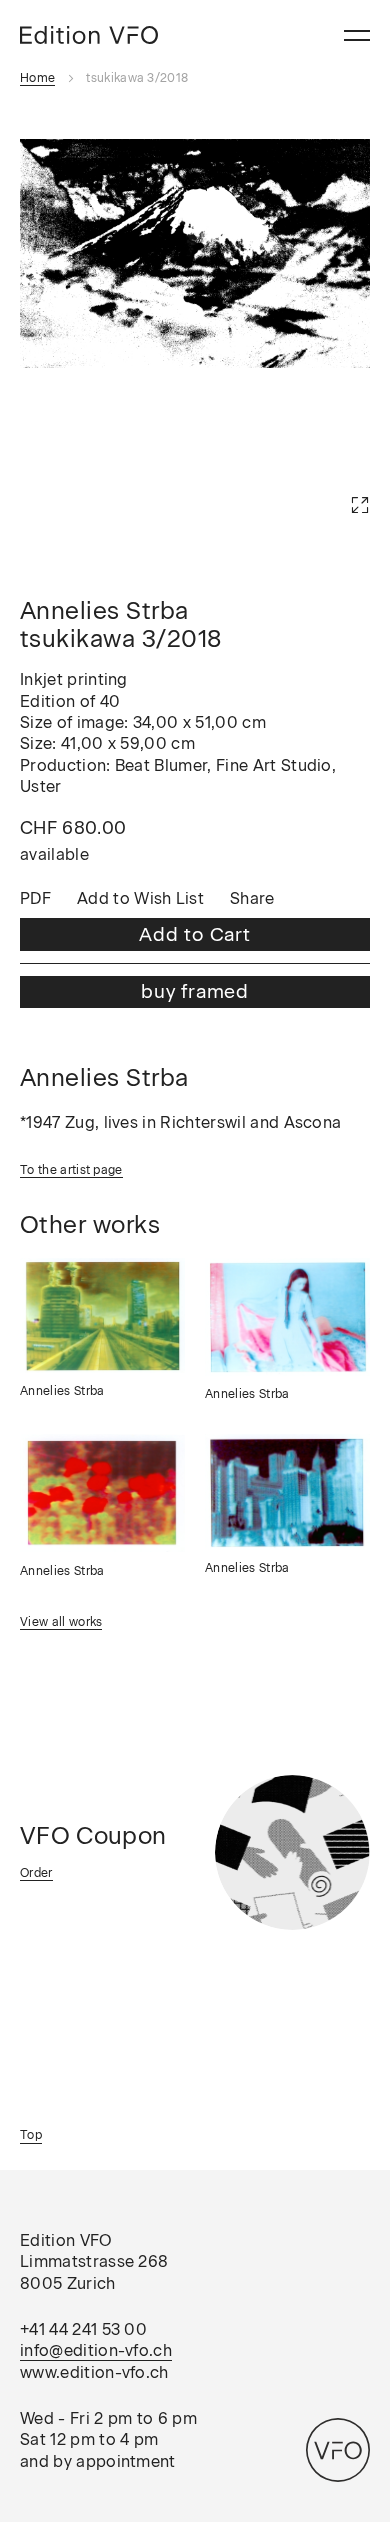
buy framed (195, 991)
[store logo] (89, 35)
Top (31, 2135)
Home (37, 78)
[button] (330, 475)
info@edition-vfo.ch (96, 2350)
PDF (35, 899)
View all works (61, 1622)
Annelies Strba (62, 1391)
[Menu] (357, 35)
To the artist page (71, 1170)
